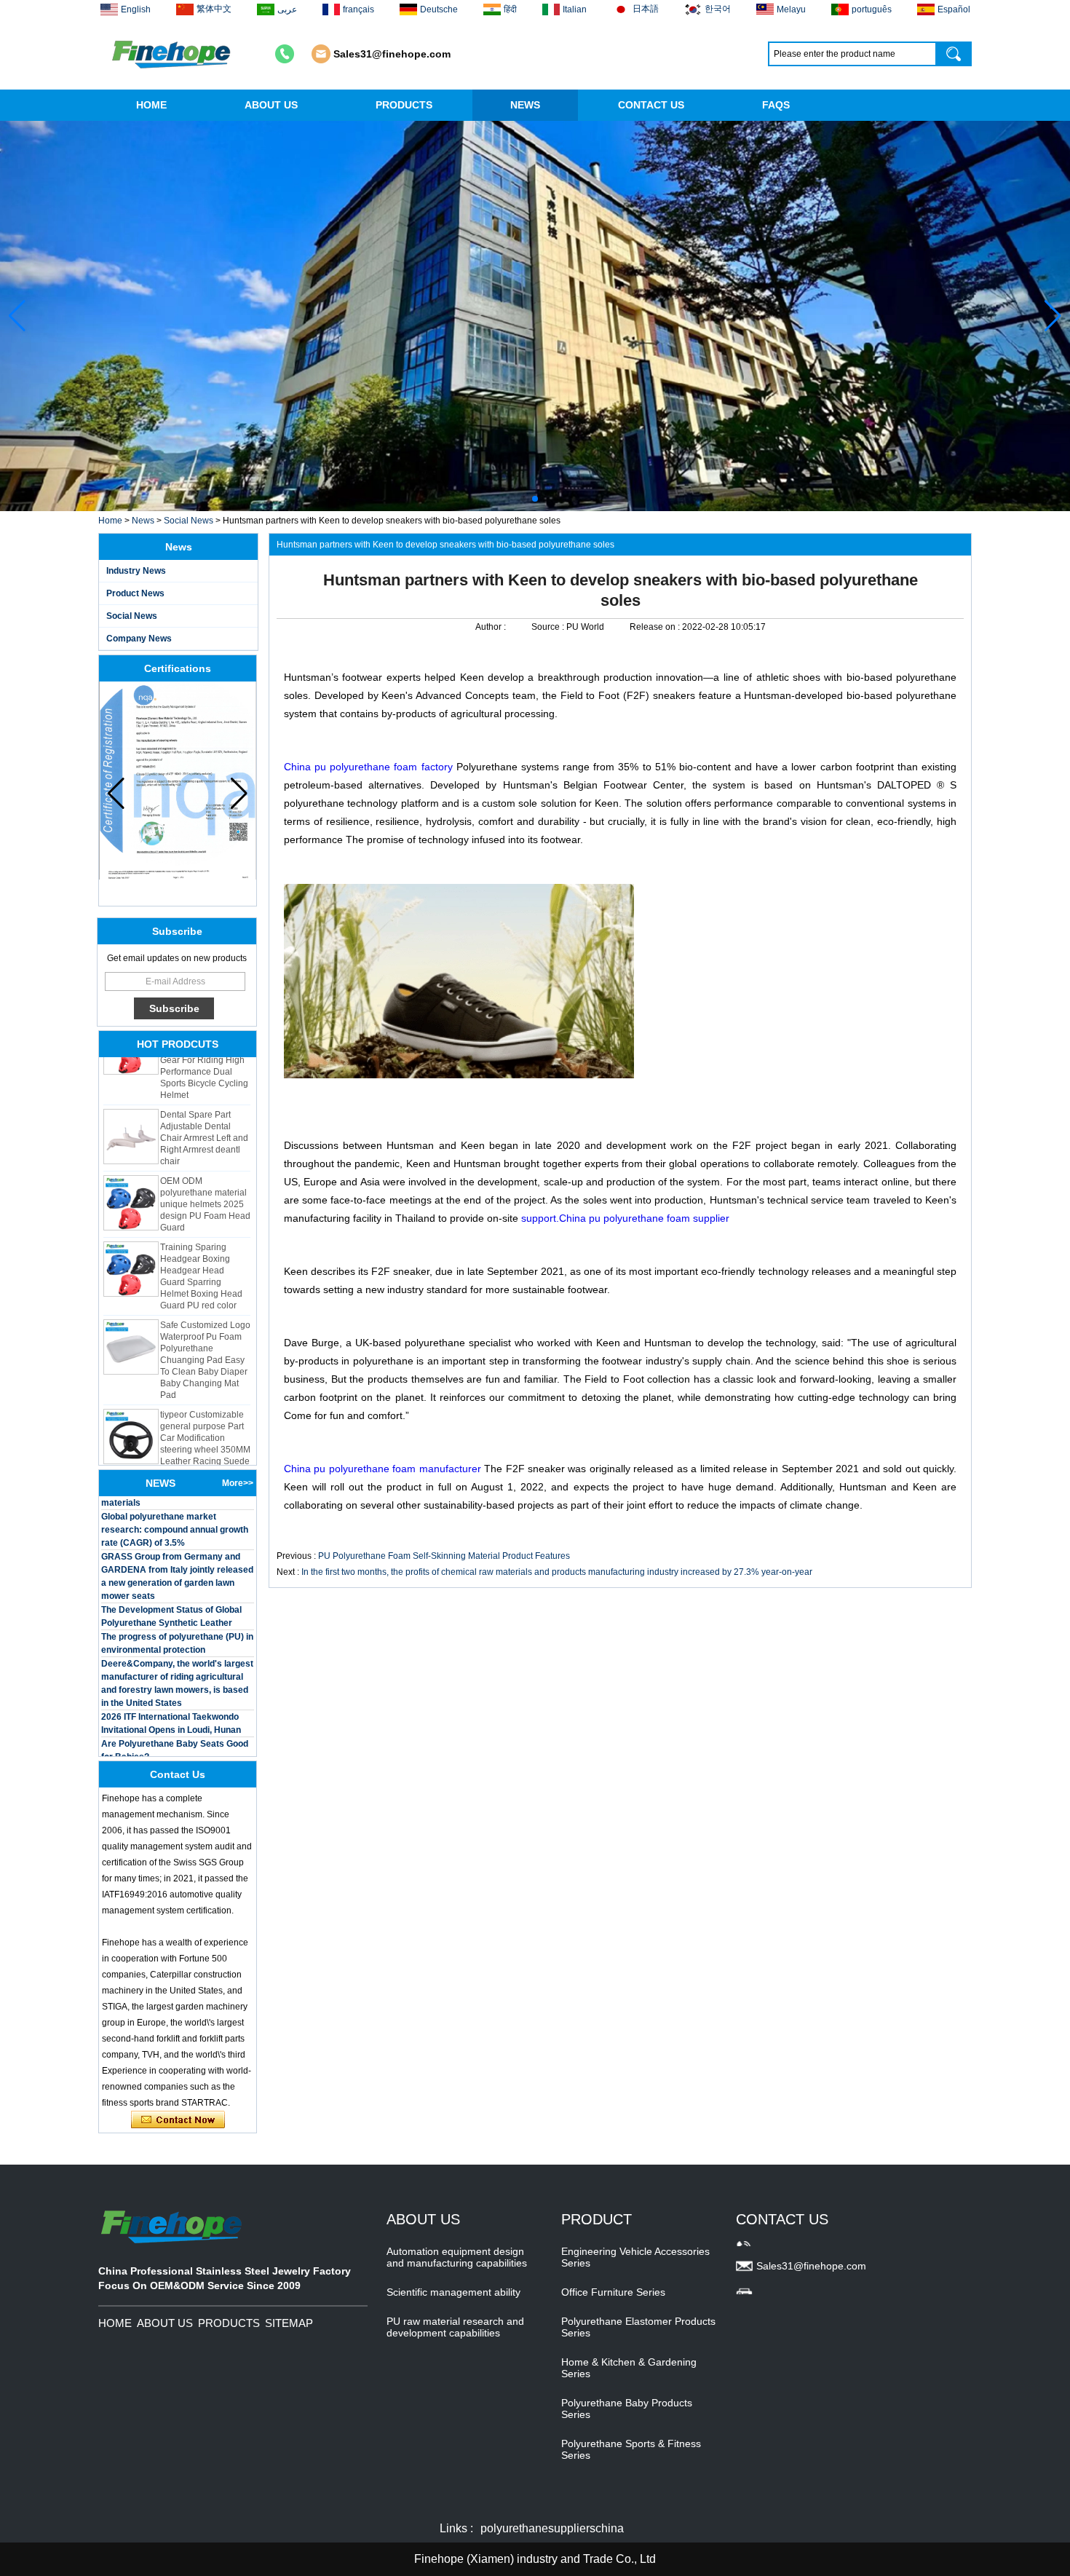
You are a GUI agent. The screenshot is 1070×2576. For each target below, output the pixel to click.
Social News (189, 521)
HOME (151, 105)
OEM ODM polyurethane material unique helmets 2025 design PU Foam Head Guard (205, 1181)
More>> (238, 1483)
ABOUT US (271, 105)
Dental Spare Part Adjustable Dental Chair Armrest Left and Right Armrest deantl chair (204, 1115)
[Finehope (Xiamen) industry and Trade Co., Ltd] (173, 54)
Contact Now (178, 2120)
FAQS (776, 105)
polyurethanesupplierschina (552, 2528)
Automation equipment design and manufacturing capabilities (457, 2257)
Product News (135, 593)
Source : (549, 627)
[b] (535, 316)
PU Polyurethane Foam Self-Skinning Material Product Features (444, 1556)
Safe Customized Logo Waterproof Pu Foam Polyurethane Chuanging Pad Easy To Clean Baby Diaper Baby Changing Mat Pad (205, 1337)
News (143, 521)
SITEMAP (289, 2323)
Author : (492, 627)
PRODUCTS (404, 105)
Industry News (136, 571)
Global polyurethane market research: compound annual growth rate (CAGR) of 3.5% (175, 1506)
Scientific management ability (453, 2292)
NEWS (525, 105)
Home (110, 521)
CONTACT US (651, 105)
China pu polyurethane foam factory (368, 767)
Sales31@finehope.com (392, 54)
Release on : (656, 627)
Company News (139, 639)
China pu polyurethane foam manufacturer (384, 1469)
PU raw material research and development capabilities (455, 2327)
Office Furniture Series (613, 2292)
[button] (523, 499)
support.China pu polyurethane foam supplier (625, 1218)
